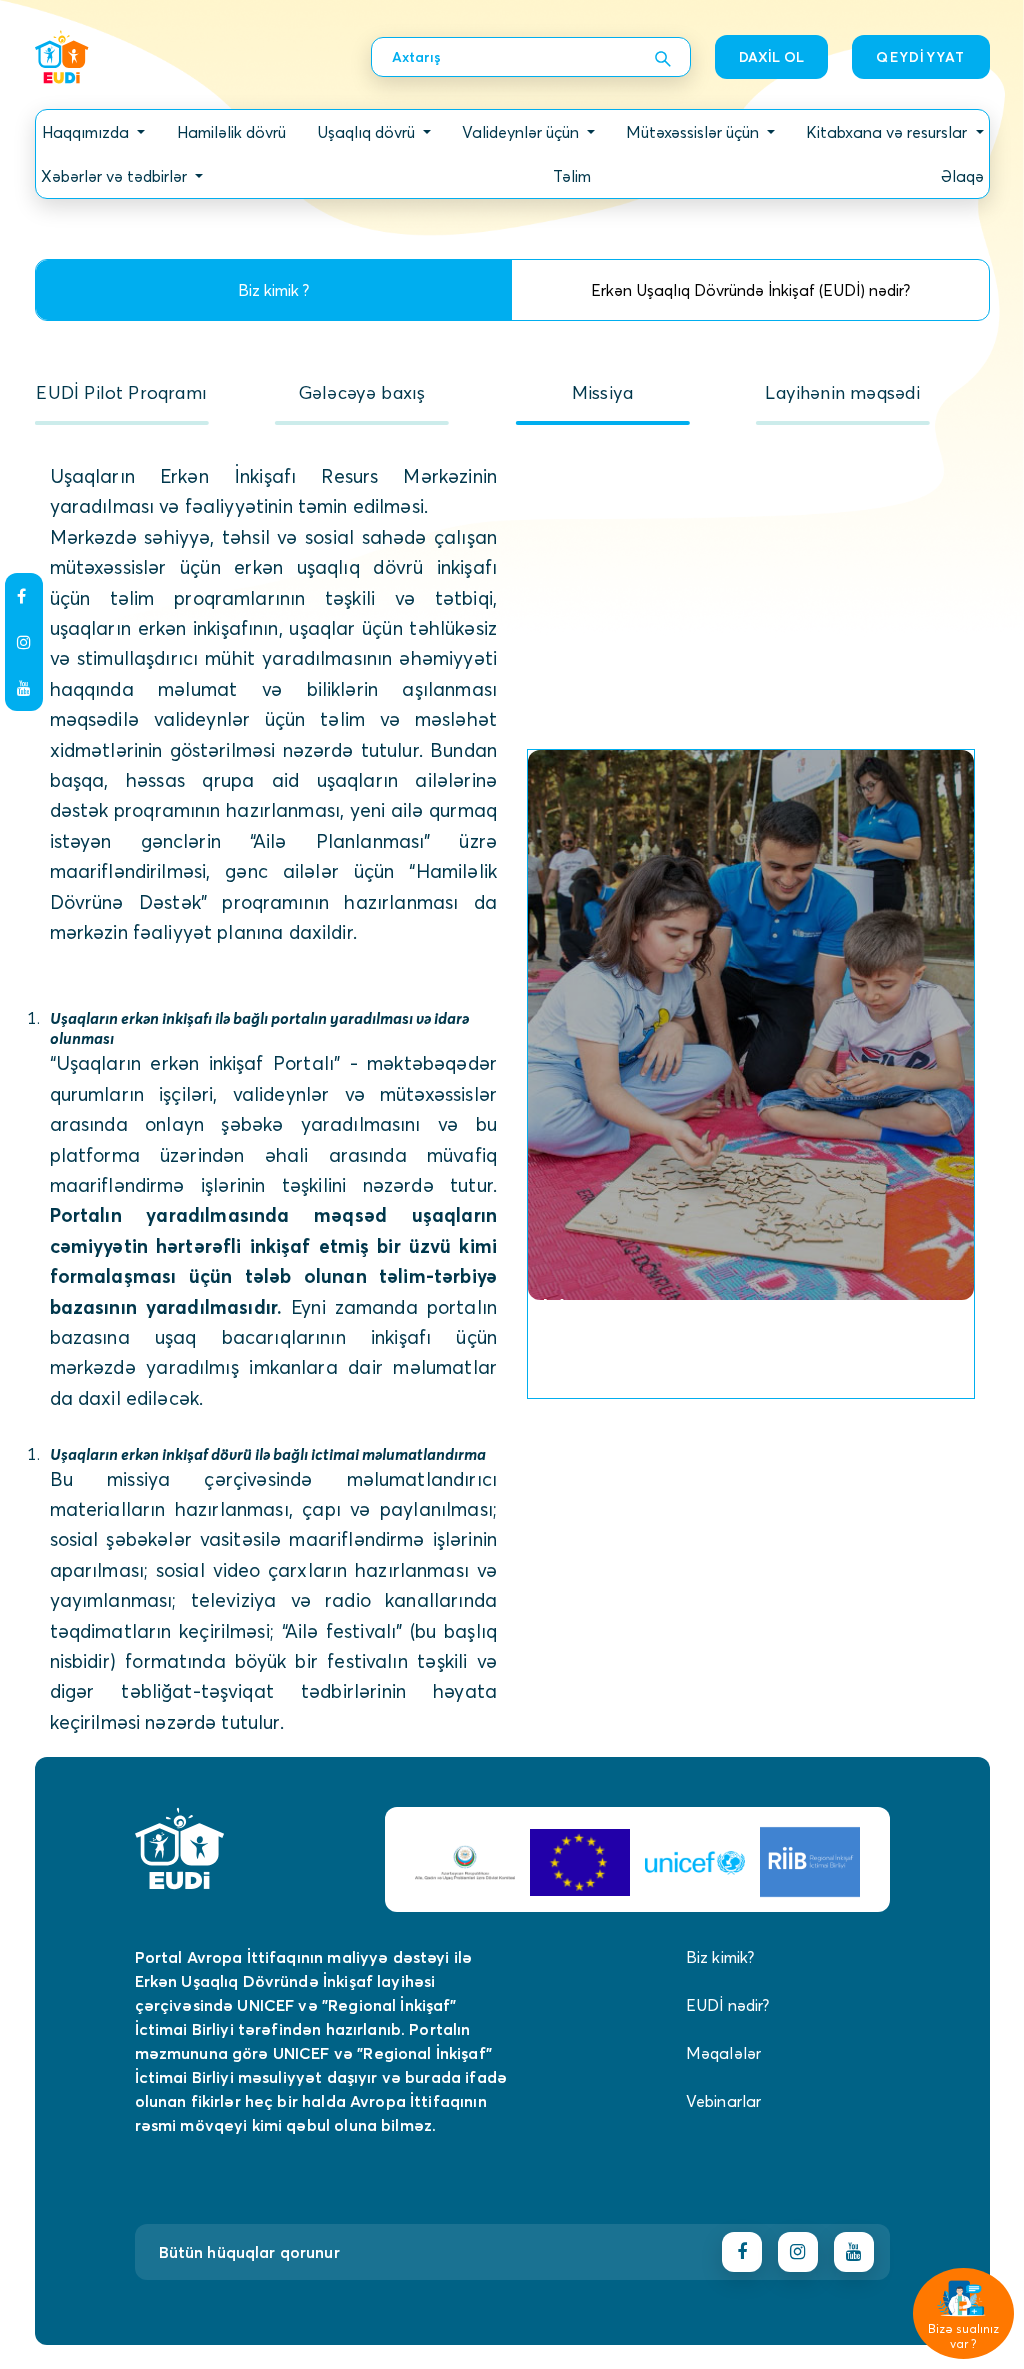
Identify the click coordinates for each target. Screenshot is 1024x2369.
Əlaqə (962, 176)
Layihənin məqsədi (842, 392)
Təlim (572, 176)
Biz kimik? (720, 1957)
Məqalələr (723, 2053)
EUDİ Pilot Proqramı (121, 392)
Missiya (602, 392)
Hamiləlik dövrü (231, 132)
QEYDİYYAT (920, 57)
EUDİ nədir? (728, 2005)
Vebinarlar (724, 2101)
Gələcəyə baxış (362, 392)
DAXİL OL (771, 57)
